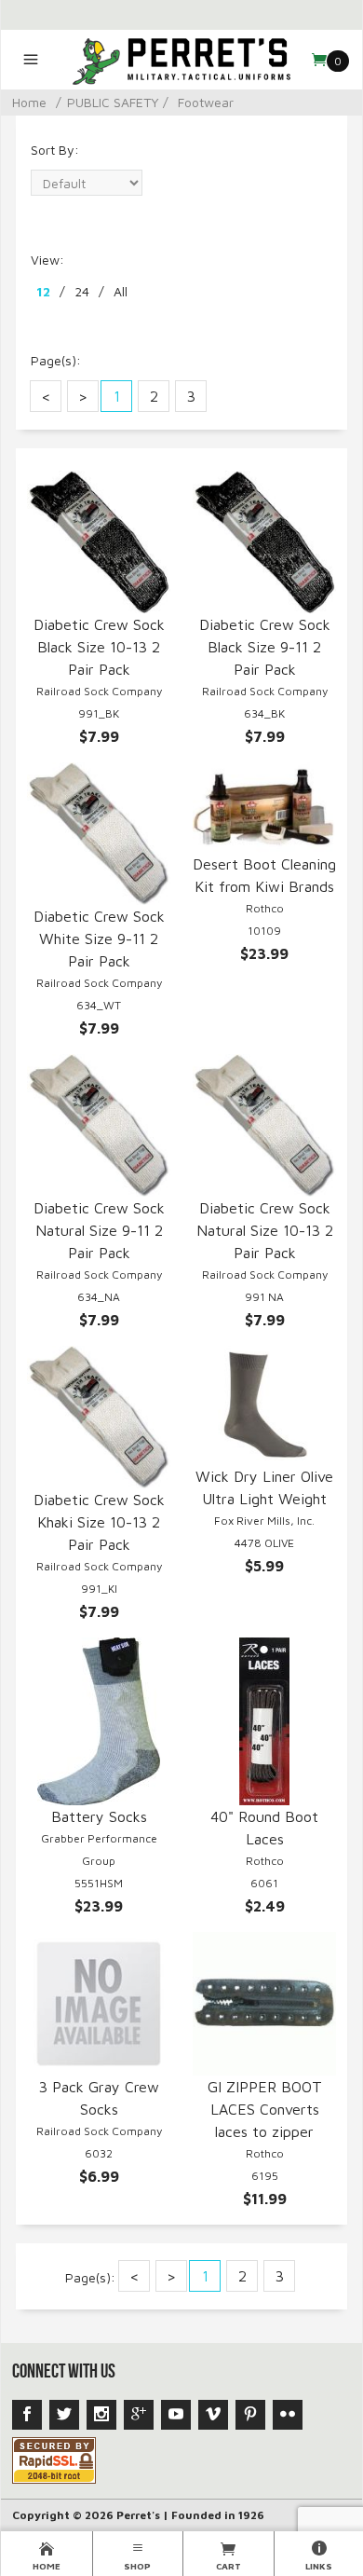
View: (47, 260)
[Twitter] (64, 2415)
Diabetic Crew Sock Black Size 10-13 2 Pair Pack (99, 647)
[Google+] (139, 2415)
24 (82, 291)
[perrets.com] (182, 60)
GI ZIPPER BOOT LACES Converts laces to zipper (265, 2109)
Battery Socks (99, 1816)
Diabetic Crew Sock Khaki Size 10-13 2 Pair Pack (99, 1522)
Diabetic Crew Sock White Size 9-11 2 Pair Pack (99, 939)
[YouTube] (176, 2415)
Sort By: (55, 150)
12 (43, 291)
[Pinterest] (250, 2415)
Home (29, 102)
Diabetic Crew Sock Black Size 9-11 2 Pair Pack (265, 647)
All (121, 291)
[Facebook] (27, 2415)
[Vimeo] (213, 2415)
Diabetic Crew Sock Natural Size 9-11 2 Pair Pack (99, 1230)
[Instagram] (101, 2415)
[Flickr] (288, 2415)
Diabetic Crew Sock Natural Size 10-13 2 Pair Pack (265, 1230)
